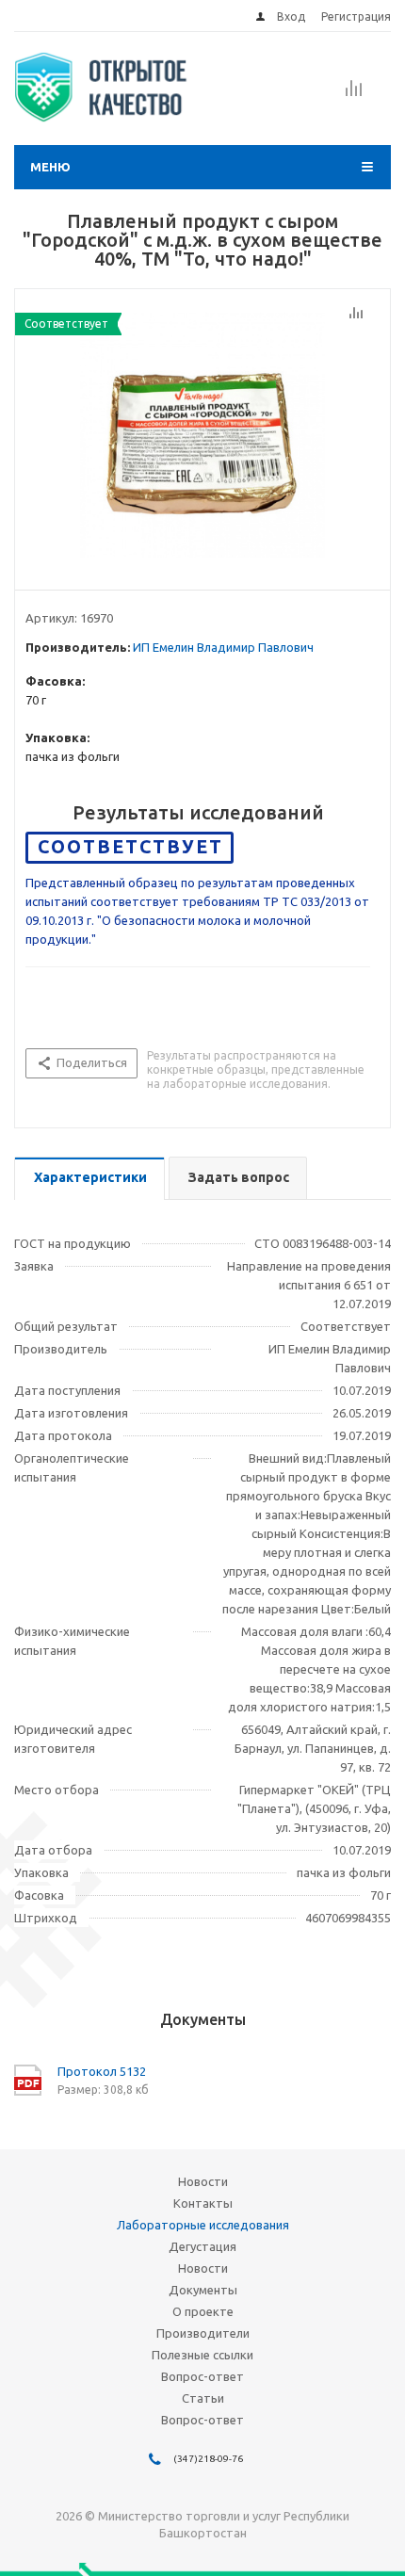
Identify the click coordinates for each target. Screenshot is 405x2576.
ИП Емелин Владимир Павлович (223, 647)
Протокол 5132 (102, 2071)
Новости (203, 2181)
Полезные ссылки (202, 2355)
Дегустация (202, 2246)
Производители (203, 2333)
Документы (203, 2290)
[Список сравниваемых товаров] (354, 94)
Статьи (203, 2398)
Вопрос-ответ (202, 2376)
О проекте (203, 2311)
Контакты (203, 2203)
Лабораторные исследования (203, 2225)
